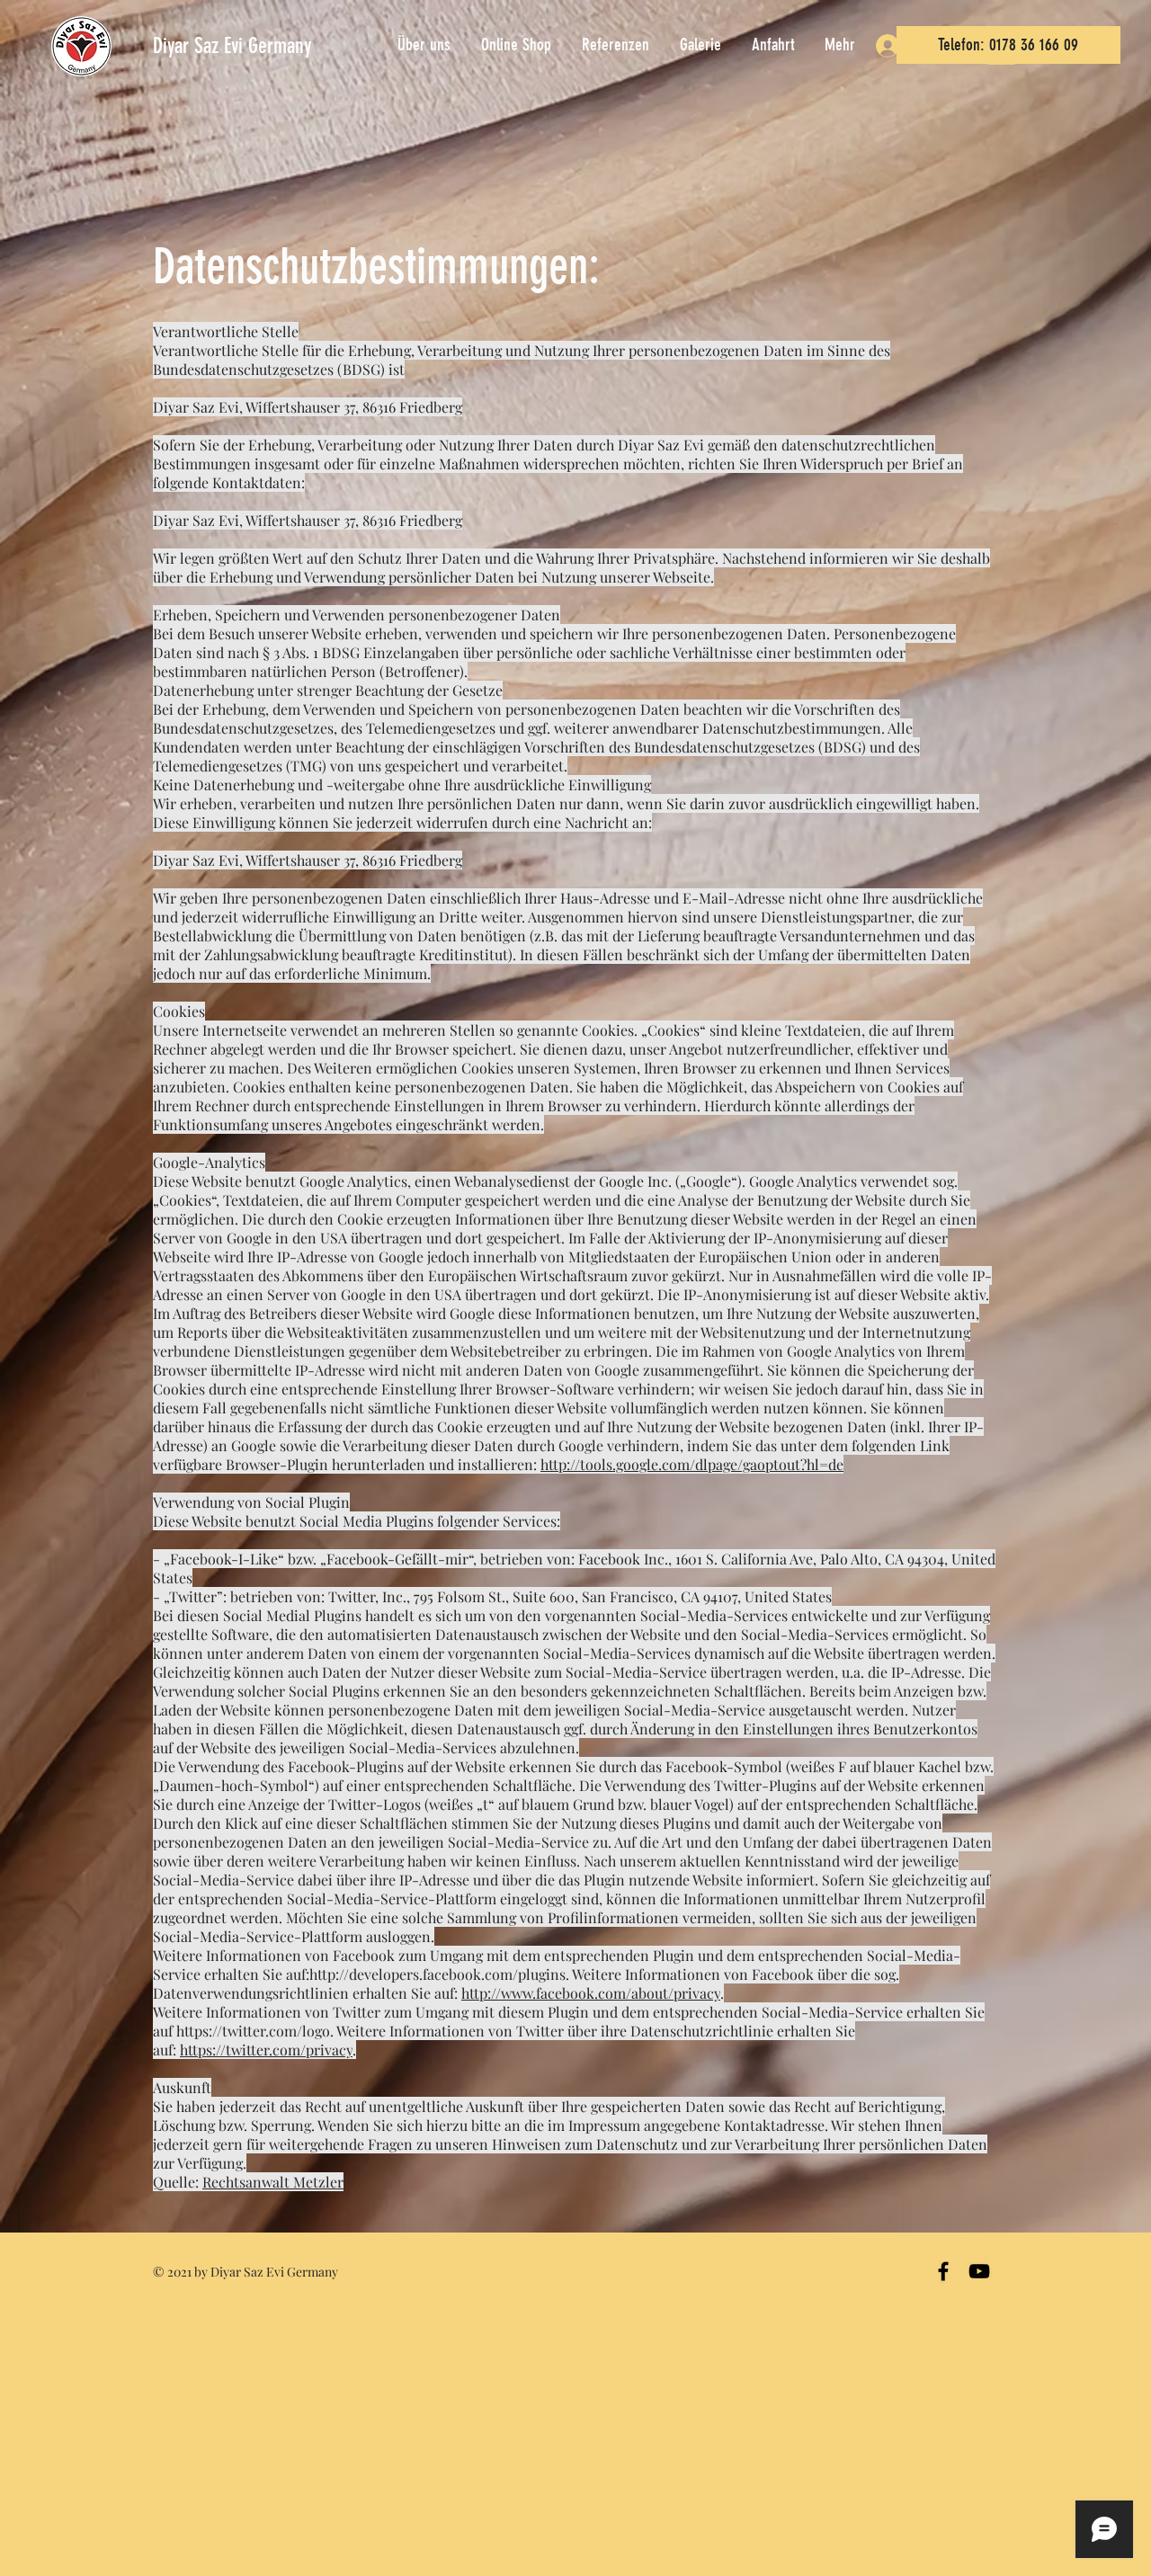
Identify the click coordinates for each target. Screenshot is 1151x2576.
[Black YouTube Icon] (979, 2271)
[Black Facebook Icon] (943, 2271)
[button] (841, 45)
